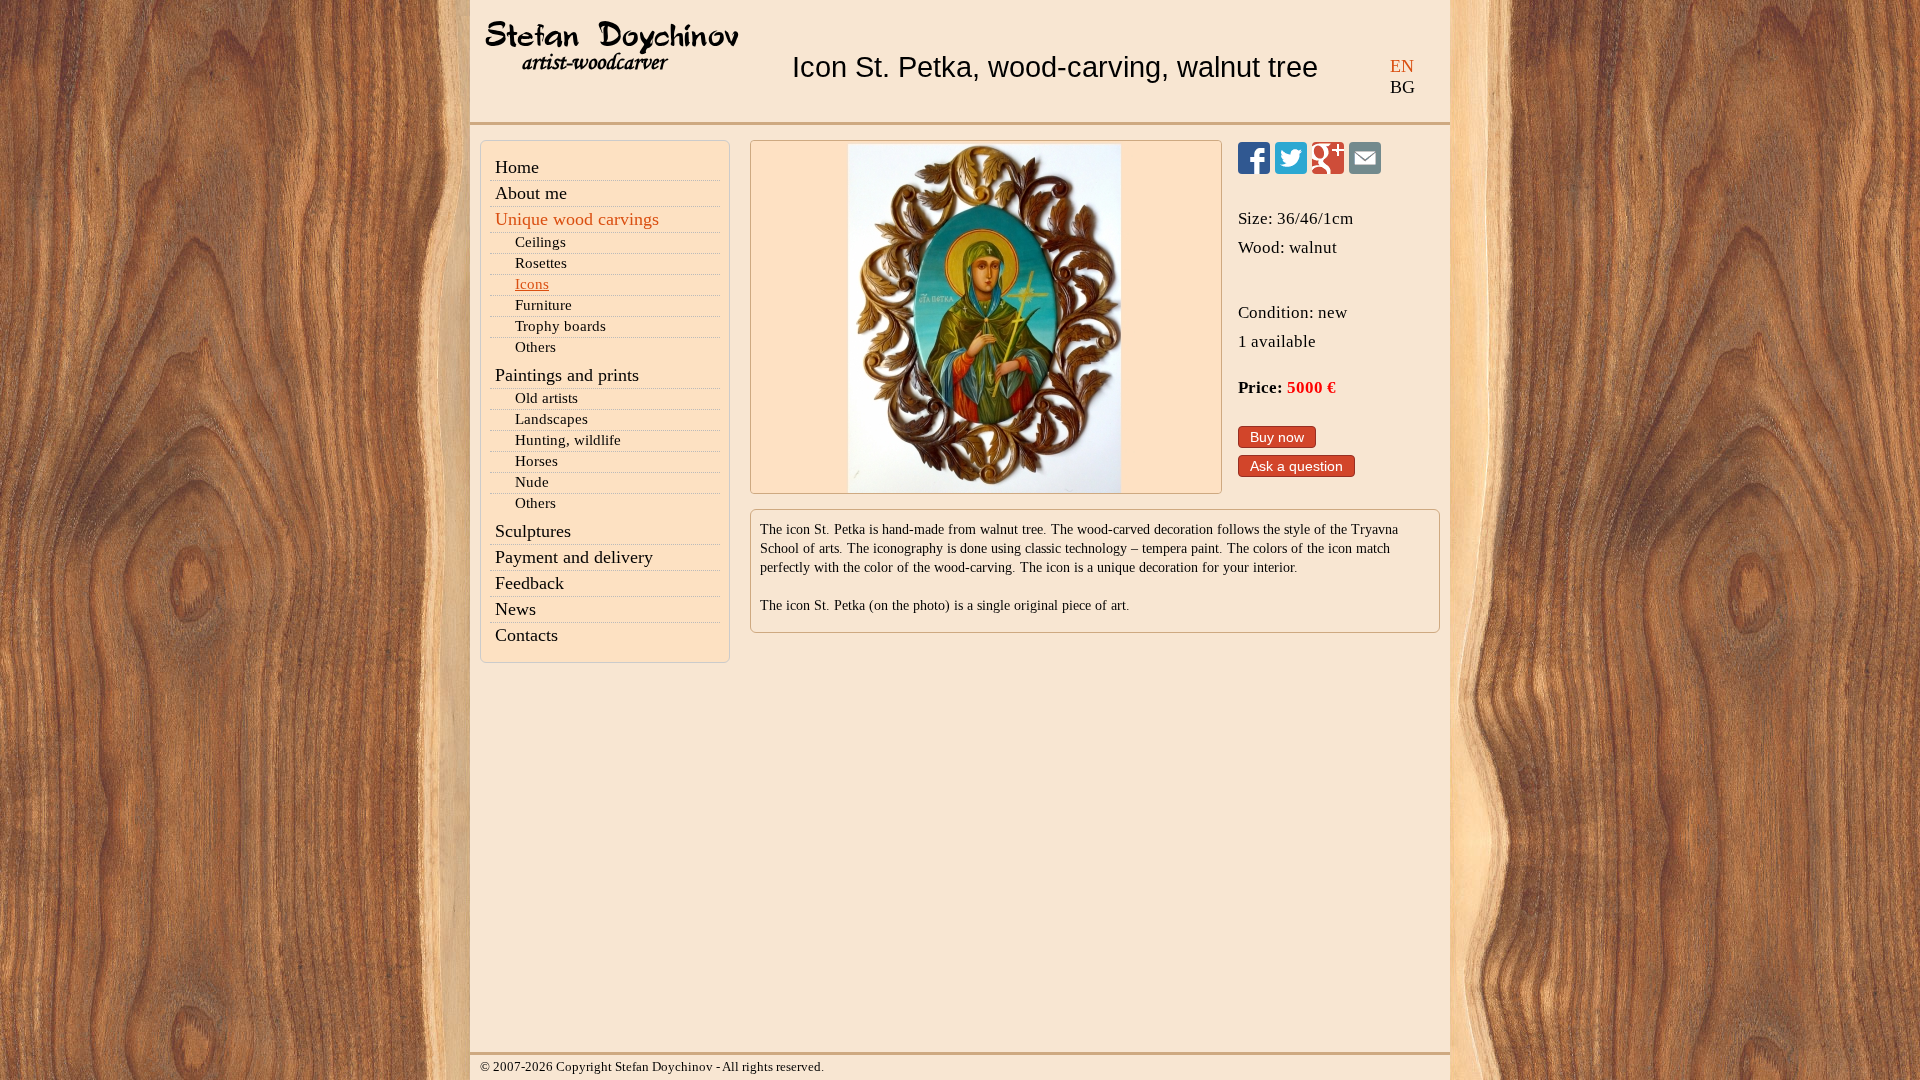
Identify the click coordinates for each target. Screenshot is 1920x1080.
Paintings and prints (567, 375)
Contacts (526, 635)
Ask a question (1296, 466)
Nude (532, 482)
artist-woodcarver (593, 62)
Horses (536, 461)
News (515, 609)
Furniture (543, 305)
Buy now (1277, 437)
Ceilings (540, 242)
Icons (532, 284)
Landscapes (551, 419)
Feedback (529, 583)
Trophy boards (560, 326)
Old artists (546, 398)
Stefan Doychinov (612, 37)
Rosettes (541, 263)
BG (1402, 87)
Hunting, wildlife (568, 440)
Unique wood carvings (577, 219)
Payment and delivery (574, 557)
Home (517, 167)
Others (535, 347)
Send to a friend (1365, 158)
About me (531, 193)
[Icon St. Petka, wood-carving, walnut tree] (986, 317)
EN (1402, 66)
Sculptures (533, 531)
